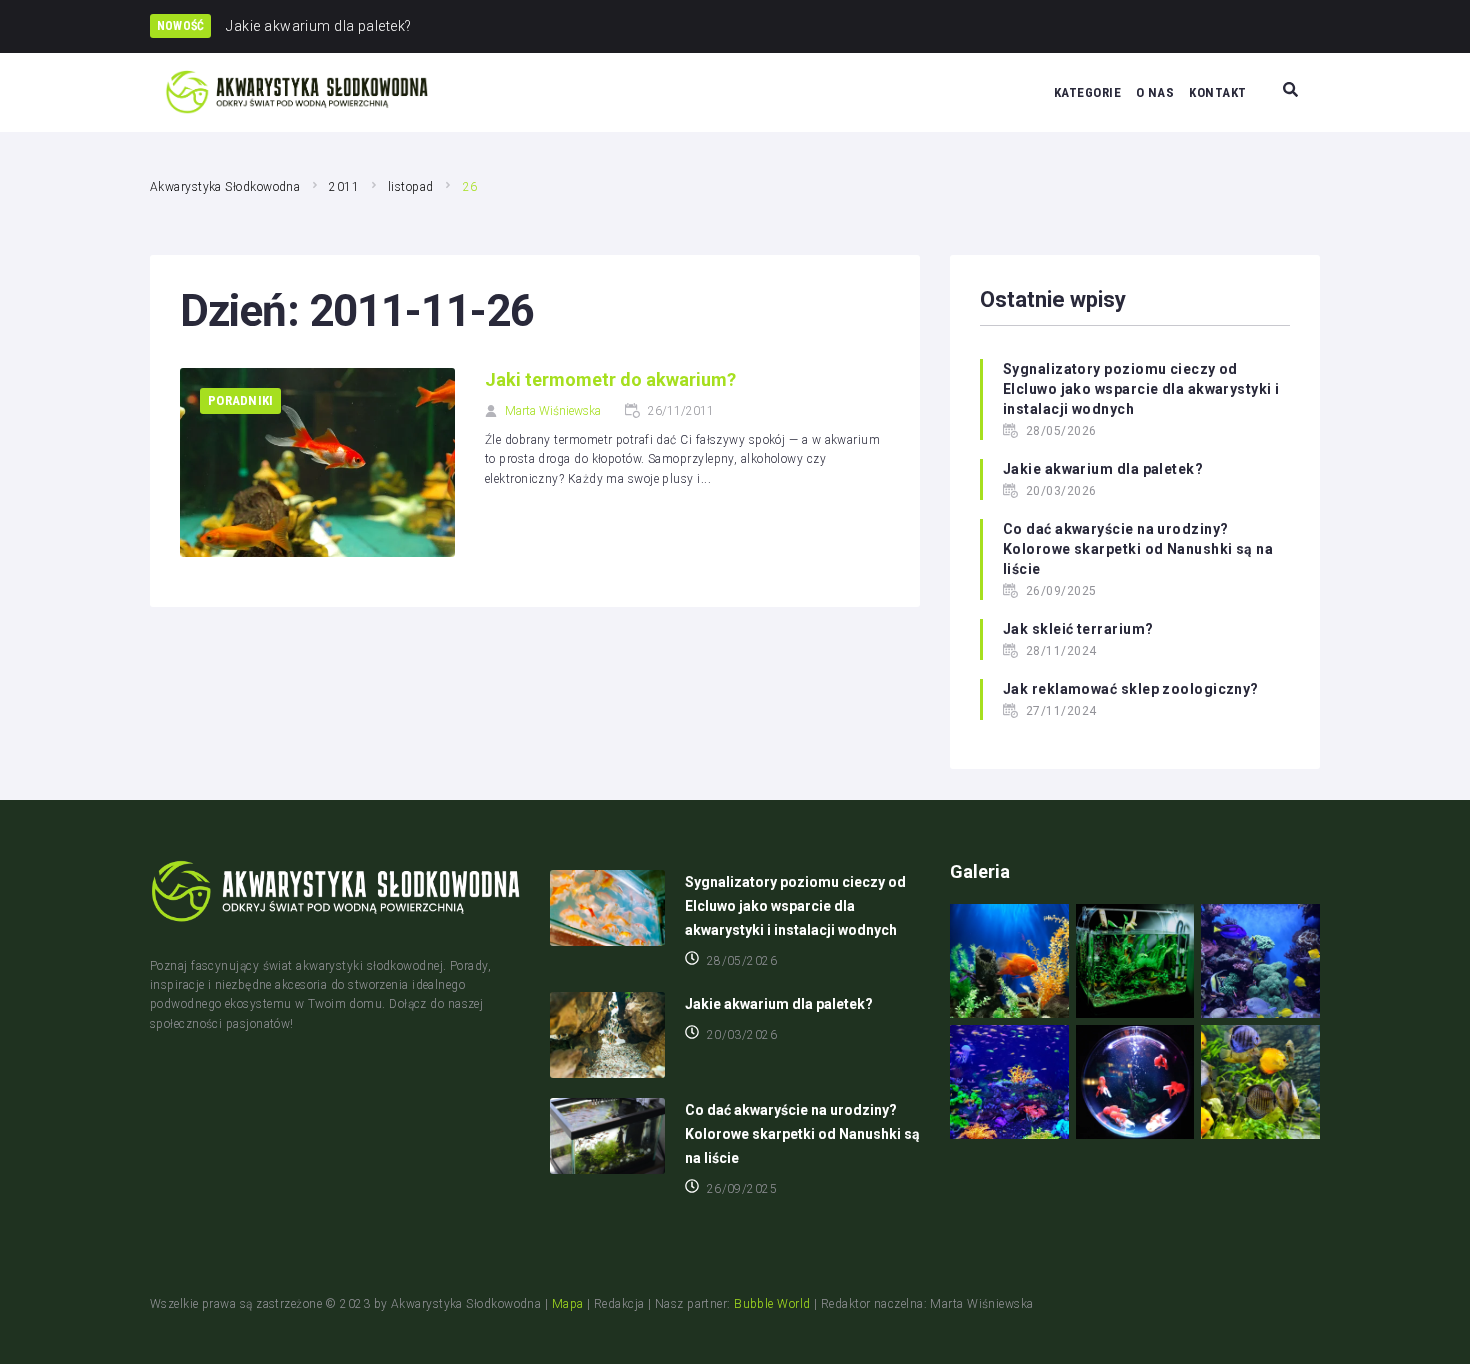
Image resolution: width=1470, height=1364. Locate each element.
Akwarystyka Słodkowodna (225, 187)
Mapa (568, 1304)
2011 (344, 187)
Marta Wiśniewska (553, 411)
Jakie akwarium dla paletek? (1103, 469)
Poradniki (240, 400)
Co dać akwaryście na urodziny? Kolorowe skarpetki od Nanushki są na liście (1138, 549)
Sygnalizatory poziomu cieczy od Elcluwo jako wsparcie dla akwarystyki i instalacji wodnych (1141, 389)
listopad (411, 187)
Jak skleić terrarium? (1078, 629)
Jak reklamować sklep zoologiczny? (1131, 689)
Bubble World (772, 1304)
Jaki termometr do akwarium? (610, 379)
